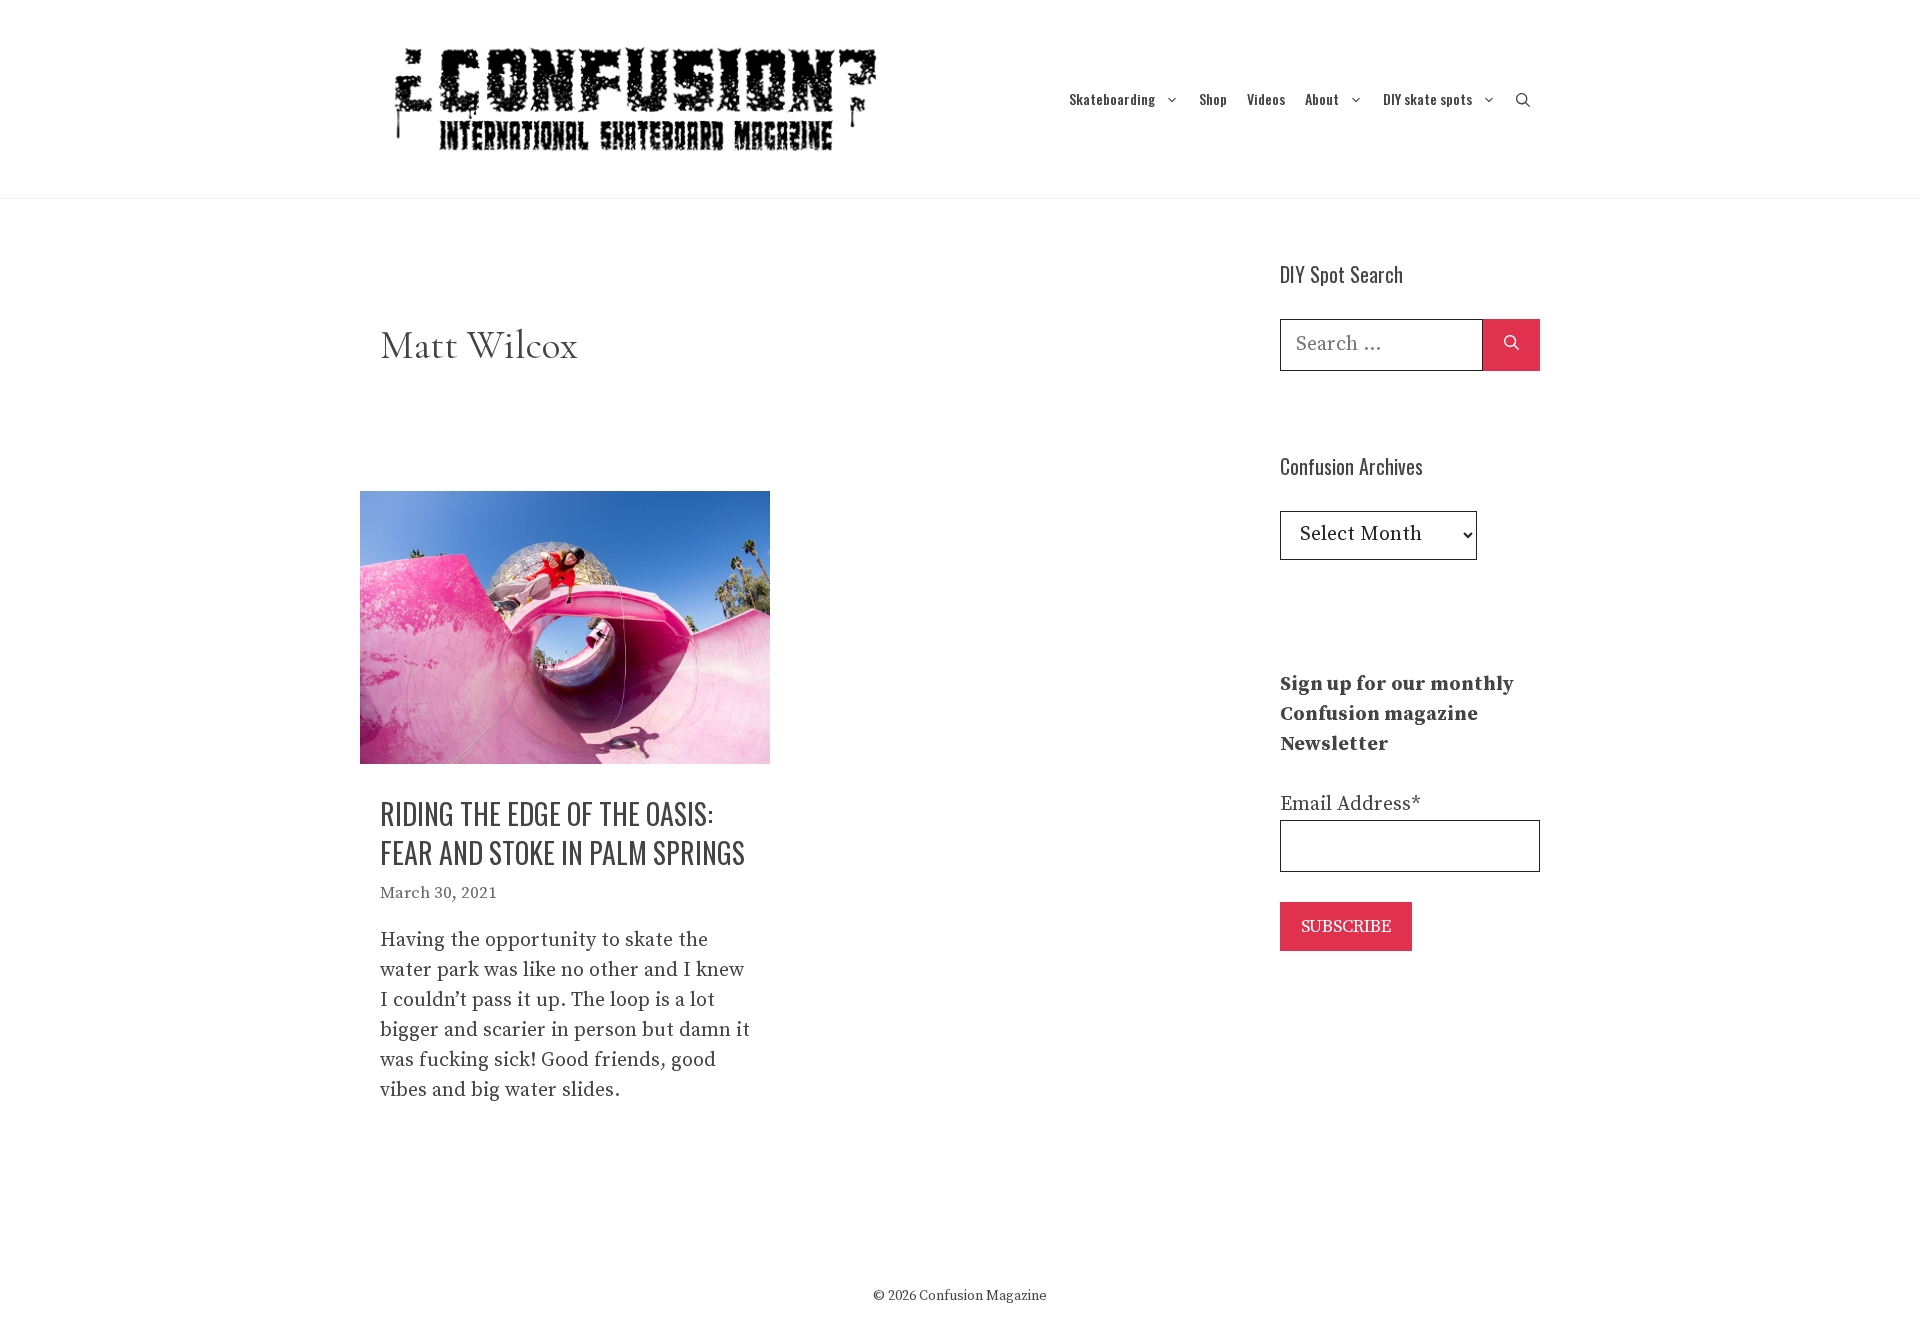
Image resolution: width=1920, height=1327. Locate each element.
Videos (1266, 98)
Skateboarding (1112, 98)
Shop (1213, 98)
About (1322, 98)
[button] (1523, 98)
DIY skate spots (1427, 98)
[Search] (1511, 345)
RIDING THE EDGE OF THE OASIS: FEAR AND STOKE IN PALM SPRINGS (562, 833)
